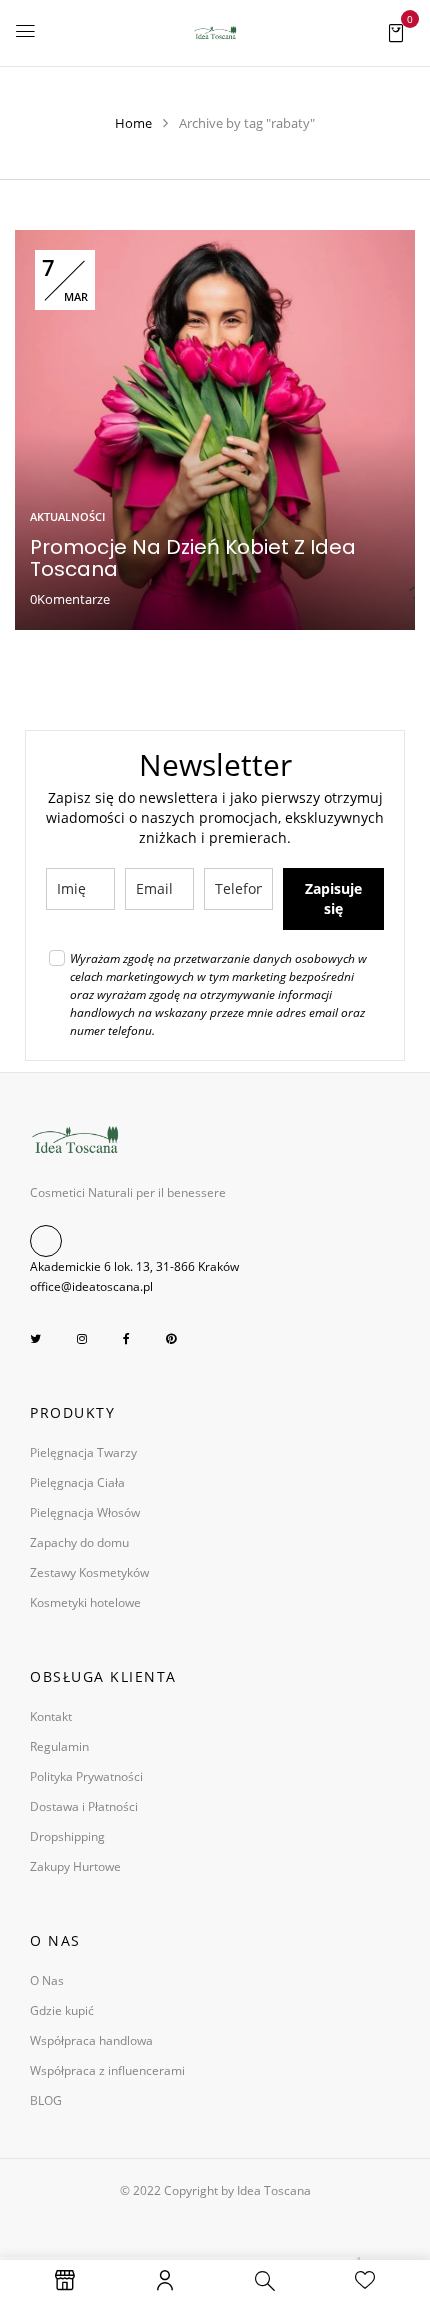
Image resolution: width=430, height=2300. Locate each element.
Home (133, 123)
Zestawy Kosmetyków (89, 1572)
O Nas (47, 1980)
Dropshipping (67, 1836)
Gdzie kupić (62, 2010)
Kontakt (51, 1716)
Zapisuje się (333, 898)
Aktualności (67, 516)
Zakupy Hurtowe (75, 1866)
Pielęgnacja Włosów (85, 1512)
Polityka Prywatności (86, 1776)
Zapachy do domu (79, 1542)
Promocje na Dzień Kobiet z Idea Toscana (193, 558)
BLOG (46, 2100)
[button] (396, 31)
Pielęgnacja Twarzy (83, 1452)
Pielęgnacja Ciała (77, 1482)
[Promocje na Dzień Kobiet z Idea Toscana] (215, 240)
